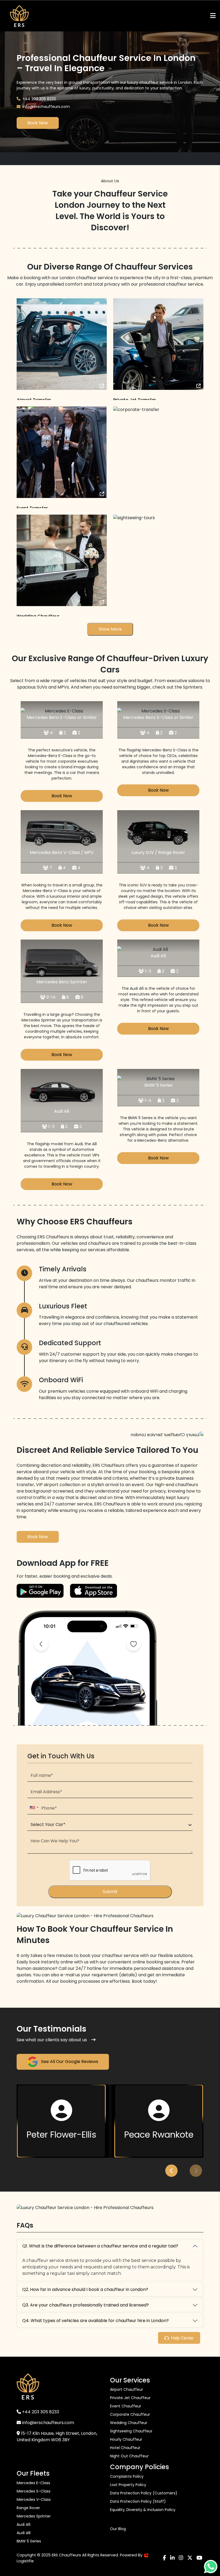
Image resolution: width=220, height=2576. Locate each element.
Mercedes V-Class (34, 2499)
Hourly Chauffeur (126, 2439)
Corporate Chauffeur (130, 2414)
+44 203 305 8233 (39, 99)
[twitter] (190, 2558)
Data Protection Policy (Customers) (144, 2493)
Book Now (38, 123)
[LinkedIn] (172, 2558)
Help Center (182, 2338)
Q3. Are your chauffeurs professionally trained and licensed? (86, 2305)
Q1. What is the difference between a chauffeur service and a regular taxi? (100, 2246)
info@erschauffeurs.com (46, 107)
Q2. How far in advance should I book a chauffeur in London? (85, 2289)
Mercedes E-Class (33, 2483)
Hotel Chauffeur (125, 2448)
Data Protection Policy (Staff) (138, 2501)
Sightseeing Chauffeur (131, 2431)
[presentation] (171, 2171)
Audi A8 (24, 2533)
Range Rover (28, 2508)
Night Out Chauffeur (129, 2456)
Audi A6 (24, 2524)
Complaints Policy (127, 2476)
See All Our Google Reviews (69, 2062)
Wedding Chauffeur (129, 2423)
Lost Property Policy (128, 2485)
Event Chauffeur (126, 2406)
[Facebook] (164, 2558)
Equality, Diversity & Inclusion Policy (143, 2510)
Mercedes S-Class (34, 2491)
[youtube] (199, 2558)
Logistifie (25, 2561)
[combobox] (34, 1808)
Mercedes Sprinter (34, 2516)
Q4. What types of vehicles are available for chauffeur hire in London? (96, 2321)
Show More (110, 629)
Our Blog (118, 2529)
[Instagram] (181, 2558)
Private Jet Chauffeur (130, 2398)
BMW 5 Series (29, 2541)
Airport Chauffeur (127, 2389)
